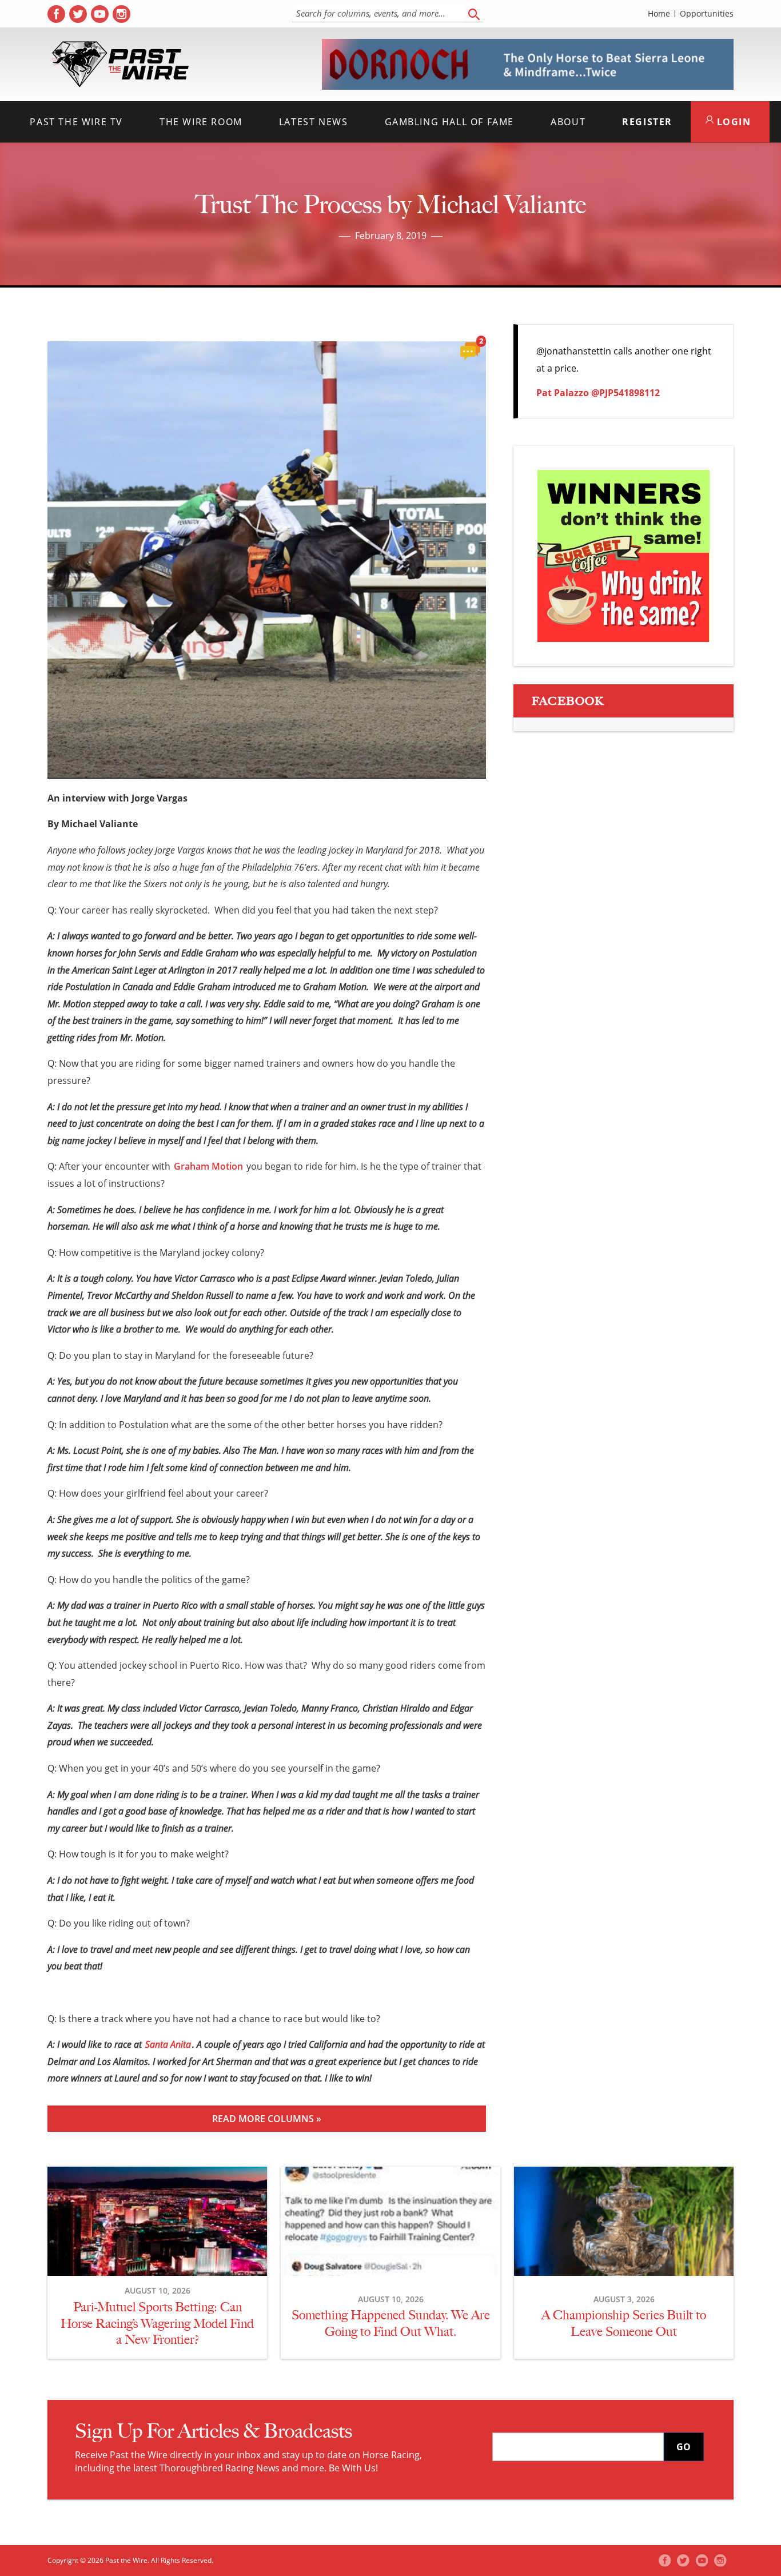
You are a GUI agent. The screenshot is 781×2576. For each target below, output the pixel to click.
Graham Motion (208, 1166)
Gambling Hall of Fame (450, 122)
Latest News (314, 122)
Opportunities (707, 14)
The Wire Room (201, 122)
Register (647, 122)
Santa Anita (168, 2044)
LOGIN (732, 122)
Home (659, 14)
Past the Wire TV (76, 122)
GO (684, 2447)
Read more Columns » (267, 2119)
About (568, 122)
